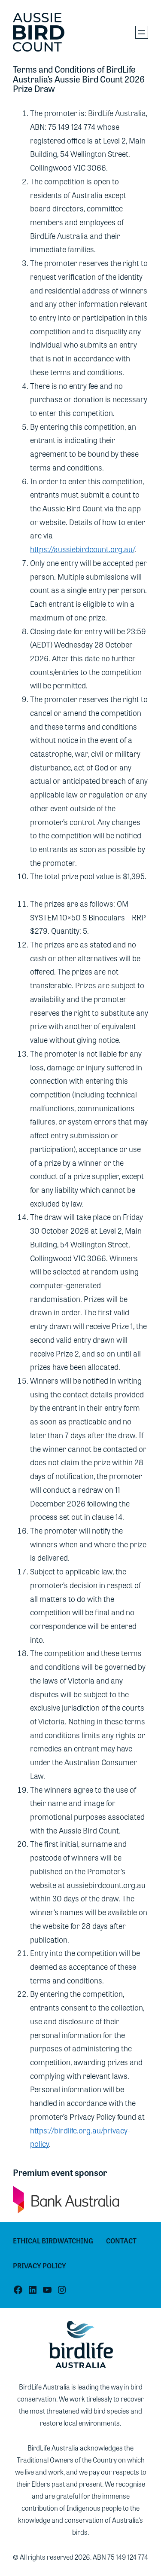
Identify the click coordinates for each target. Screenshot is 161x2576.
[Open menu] (142, 32)
